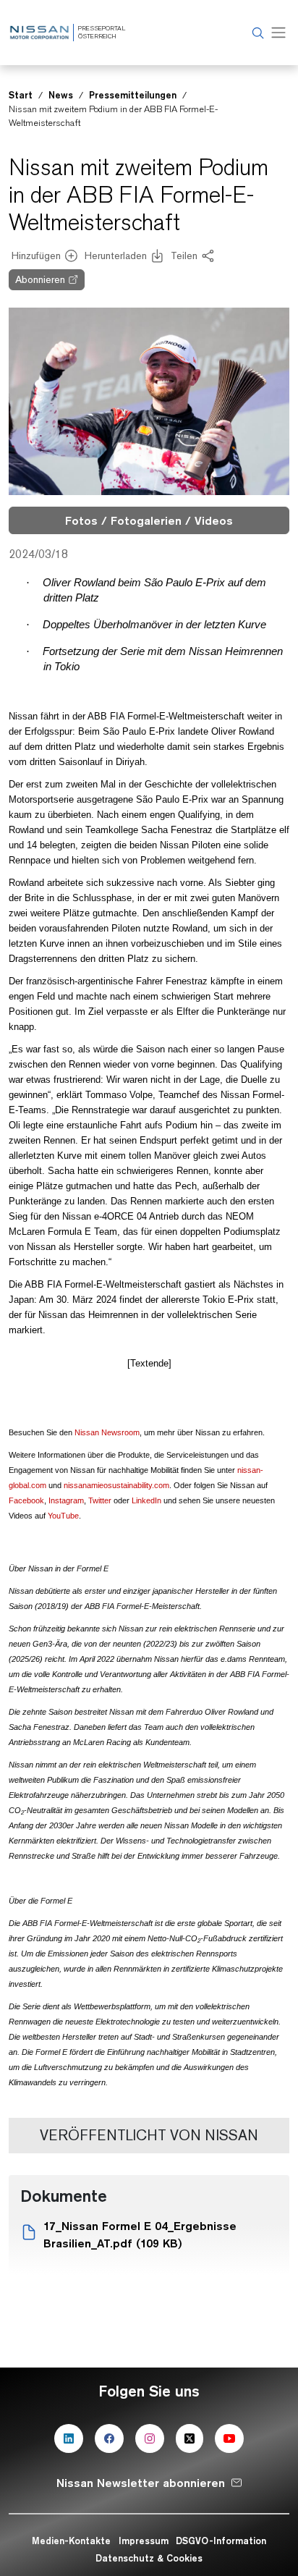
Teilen (184, 256)
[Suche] (256, 33)
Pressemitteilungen (133, 95)
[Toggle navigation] (278, 33)
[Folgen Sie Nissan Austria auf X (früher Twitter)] (190, 2438)
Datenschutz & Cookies (149, 2558)
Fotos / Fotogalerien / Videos (149, 520)
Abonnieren (40, 279)
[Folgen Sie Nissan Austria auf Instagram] (150, 2438)
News (61, 95)
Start (21, 95)
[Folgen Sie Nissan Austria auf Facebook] (109, 2438)
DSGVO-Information (221, 2541)
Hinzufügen (36, 256)
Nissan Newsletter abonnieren (141, 2483)
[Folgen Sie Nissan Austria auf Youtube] (229, 2438)
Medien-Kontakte (71, 2541)
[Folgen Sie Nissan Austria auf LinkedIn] (69, 2438)
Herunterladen (116, 256)
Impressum (144, 2541)
